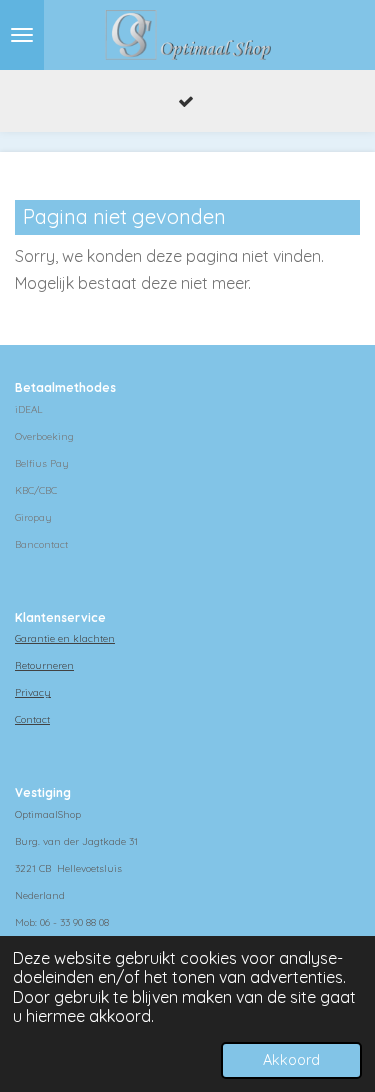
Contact (32, 719)
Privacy (33, 692)
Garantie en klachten (65, 638)
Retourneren (44, 665)
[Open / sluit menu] (22, 35)
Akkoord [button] (291, 1060)
